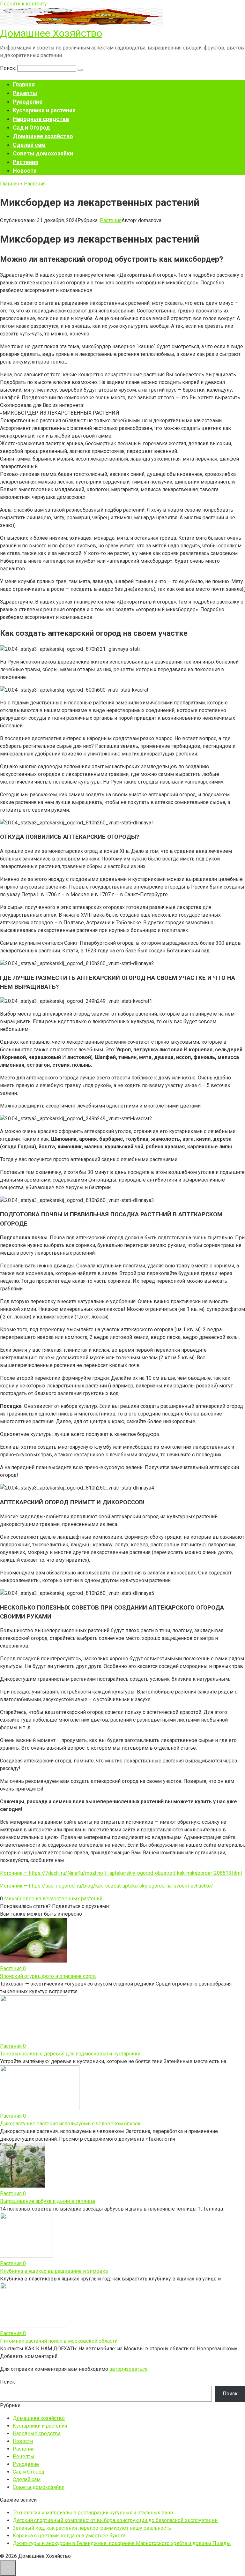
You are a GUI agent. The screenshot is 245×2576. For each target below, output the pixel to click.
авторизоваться (128, 2369)
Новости (25, 171)
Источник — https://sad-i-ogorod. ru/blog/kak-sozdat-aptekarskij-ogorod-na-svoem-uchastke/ (107, 1886)
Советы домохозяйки (43, 153)
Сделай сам (29, 145)
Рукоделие (28, 102)
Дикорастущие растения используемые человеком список (70, 2124)
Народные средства (41, 119)
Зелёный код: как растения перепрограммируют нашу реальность (92, 2528)
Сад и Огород (31, 128)
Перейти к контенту (23, 4)
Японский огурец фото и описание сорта (48, 1976)
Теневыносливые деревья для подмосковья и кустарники (70, 2054)
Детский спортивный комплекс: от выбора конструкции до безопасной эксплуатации (115, 2520)
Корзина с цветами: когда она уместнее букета (69, 2536)
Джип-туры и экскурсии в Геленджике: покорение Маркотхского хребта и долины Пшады (122, 2543)
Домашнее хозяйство (43, 136)
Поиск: (9, 68)
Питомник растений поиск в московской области (59, 2341)
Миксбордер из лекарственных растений (53, 1899)
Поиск (7, 2382)
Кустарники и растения (44, 110)
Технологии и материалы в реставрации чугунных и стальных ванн (93, 2513)
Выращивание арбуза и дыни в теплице (48, 2201)
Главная (24, 84)
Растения (26, 162)
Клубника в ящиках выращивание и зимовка (54, 2271)
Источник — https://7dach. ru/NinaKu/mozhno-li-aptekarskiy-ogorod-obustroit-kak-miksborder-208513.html (121, 1873)
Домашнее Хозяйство (51, 33)
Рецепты (25, 93)
